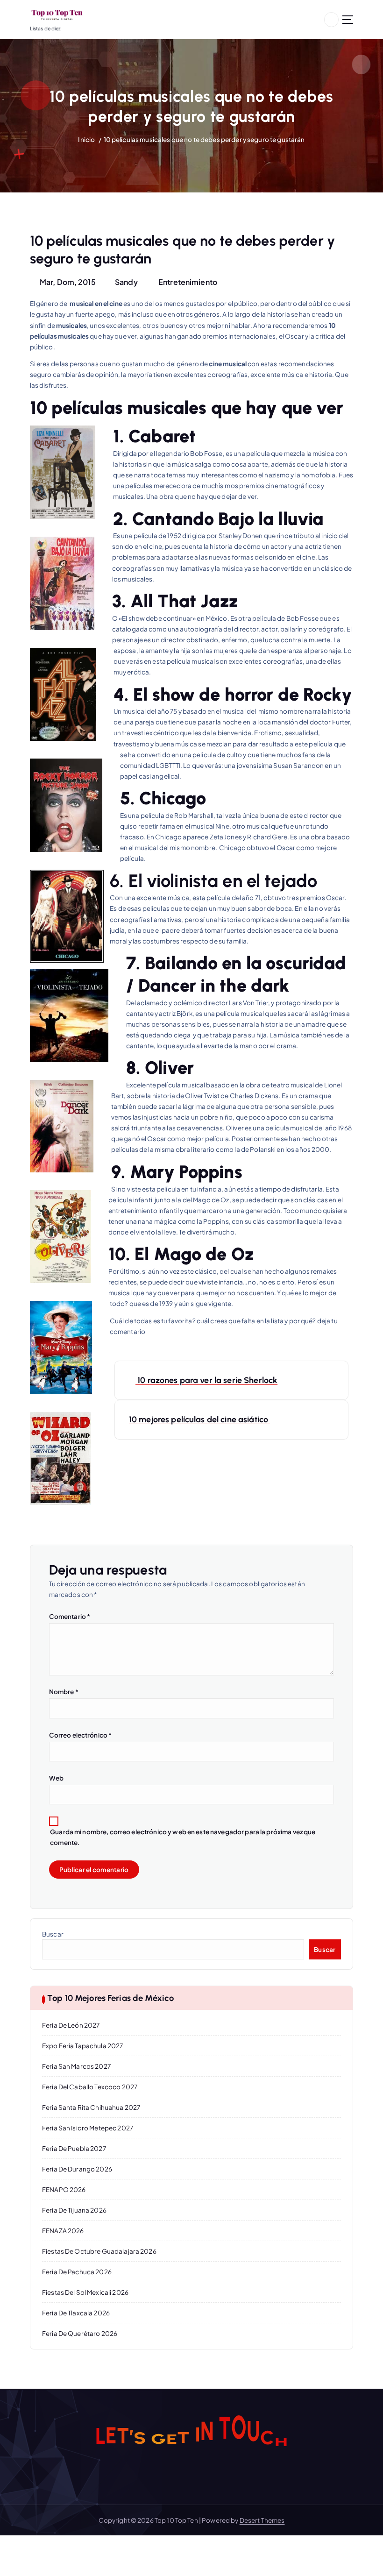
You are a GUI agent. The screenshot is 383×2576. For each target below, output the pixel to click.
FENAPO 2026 (64, 2189)
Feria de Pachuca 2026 (77, 2272)
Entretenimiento (188, 282)
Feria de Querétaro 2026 (80, 2333)
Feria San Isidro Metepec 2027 (88, 2128)
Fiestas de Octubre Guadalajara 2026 (99, 2251)
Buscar (53, 1934)
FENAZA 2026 (63, 2231)
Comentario (70, 1616)
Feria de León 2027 (71, 2025)
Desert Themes (262, 2520)
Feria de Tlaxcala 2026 (76, 2313)
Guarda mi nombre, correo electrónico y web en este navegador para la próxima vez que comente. (183, 1837)
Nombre (64, 1692)
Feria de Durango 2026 (77, 2169)
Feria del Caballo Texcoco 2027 (90, 2087)
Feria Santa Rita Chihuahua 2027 (91, 2107)
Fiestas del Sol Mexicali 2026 (85, 2292)
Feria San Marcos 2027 (76, 2066)
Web (56, 1778)
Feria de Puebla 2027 (74, 2148)
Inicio (86, 139)
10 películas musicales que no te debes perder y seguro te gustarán (204, 139)
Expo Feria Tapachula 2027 (82, 2046)
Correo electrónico (81, 1735)
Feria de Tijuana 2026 (74, 2210)
